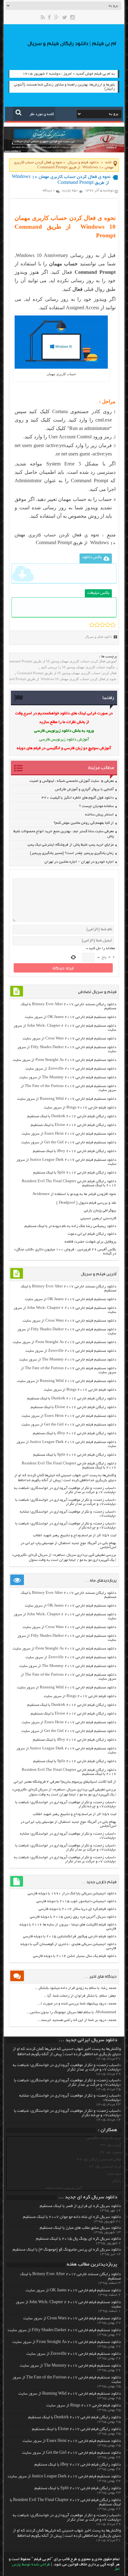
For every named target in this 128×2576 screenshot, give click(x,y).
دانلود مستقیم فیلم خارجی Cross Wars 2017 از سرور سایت (69, 1039)
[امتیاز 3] (102, 625)
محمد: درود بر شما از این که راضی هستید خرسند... (77, 2020)
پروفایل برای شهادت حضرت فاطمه (90, 1242)
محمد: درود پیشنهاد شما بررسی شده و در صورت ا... (77, 2004)
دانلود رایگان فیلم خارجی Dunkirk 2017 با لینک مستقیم (72, 1116)
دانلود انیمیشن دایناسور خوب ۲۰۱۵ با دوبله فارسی (76, 1901)
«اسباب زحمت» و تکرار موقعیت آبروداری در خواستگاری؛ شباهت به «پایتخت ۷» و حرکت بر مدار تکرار (65, 1490)
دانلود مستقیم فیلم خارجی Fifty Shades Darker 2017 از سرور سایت (64, 2331)
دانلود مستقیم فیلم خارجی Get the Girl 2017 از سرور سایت (69, 1143)
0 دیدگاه (49, 191)
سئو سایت (114, 2174)
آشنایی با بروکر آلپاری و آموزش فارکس (84, 789)
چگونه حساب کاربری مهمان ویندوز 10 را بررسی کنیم (78, 667)
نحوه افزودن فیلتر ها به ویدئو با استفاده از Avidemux (74, 1194)
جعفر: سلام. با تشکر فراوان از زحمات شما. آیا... (80, 1996)
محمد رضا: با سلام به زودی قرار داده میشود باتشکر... (75, 1988)
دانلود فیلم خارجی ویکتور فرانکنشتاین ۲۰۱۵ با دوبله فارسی (70, 1937)
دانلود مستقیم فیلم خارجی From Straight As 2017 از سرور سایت (64, 1060)
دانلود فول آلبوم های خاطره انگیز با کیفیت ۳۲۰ (78, 798)
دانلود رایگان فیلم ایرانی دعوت (92, 1234)
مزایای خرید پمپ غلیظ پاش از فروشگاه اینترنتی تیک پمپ (71, 845)
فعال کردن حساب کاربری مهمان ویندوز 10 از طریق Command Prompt (67, 673)
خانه (109, 163)
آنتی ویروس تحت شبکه (64, 2188)
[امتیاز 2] (97, 625)
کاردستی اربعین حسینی (98, 1218)
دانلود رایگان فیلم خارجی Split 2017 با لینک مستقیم (75, 1173)
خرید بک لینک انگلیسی (104, 2138)
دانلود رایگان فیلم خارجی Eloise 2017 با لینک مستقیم (73, 1125)
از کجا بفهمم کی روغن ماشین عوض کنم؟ (84, 823)
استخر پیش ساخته (99, 815)
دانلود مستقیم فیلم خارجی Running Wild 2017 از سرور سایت (67, 1099)
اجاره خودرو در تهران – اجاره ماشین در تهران (79, 862)
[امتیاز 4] (108, 625)
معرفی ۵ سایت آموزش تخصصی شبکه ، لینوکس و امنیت (72, 781)
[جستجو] (18, 112)
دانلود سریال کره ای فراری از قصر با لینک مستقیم (80, 2206)
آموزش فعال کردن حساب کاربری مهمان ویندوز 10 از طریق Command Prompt (61, 661)
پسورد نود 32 (111, 2152)
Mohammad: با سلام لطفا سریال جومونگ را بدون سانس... (71, 2012)
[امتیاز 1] (92, 625)
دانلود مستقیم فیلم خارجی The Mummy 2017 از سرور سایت (68, 1078)
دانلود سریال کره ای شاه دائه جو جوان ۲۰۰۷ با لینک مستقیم (72, 2217)
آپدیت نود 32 (111, 2145)
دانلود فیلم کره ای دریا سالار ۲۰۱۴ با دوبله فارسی (77, 1909)
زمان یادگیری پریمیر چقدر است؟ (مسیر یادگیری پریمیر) (72, 853)
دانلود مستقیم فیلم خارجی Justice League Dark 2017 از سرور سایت (64, 2477)
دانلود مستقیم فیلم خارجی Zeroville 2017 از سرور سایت (71, 1069)
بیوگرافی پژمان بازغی (100, 1211)
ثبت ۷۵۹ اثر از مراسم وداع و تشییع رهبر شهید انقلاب (75, 1535)
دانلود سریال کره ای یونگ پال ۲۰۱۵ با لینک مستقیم (78, 2239)
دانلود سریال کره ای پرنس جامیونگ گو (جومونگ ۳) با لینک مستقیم (67, 2250)
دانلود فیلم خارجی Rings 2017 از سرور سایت (80, 1108)
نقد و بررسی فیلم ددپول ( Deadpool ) (86, 1203)
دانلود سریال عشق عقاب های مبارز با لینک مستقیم (80, 2228)
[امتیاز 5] (113, 625)
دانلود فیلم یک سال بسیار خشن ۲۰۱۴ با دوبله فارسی (75, 1956)
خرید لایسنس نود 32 (105, 2167)
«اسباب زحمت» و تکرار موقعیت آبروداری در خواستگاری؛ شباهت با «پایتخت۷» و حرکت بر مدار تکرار (66, 1502)
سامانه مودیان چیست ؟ (96, 806)
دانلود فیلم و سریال (83, 163)
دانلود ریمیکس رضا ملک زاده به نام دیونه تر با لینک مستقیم (70, 1226)
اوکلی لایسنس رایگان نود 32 (99, 2160)
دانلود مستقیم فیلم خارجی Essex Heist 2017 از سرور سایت (69, 1134)
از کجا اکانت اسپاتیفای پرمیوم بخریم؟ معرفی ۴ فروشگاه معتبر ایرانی (65, 1782)
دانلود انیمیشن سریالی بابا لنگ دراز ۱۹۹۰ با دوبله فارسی (72, 1894)
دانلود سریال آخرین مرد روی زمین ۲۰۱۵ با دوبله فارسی (73, 1917)
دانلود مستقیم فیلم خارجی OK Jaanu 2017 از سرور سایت (71, 1017)
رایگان (117, 2181)
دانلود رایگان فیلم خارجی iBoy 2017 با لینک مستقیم (75, 1151)
